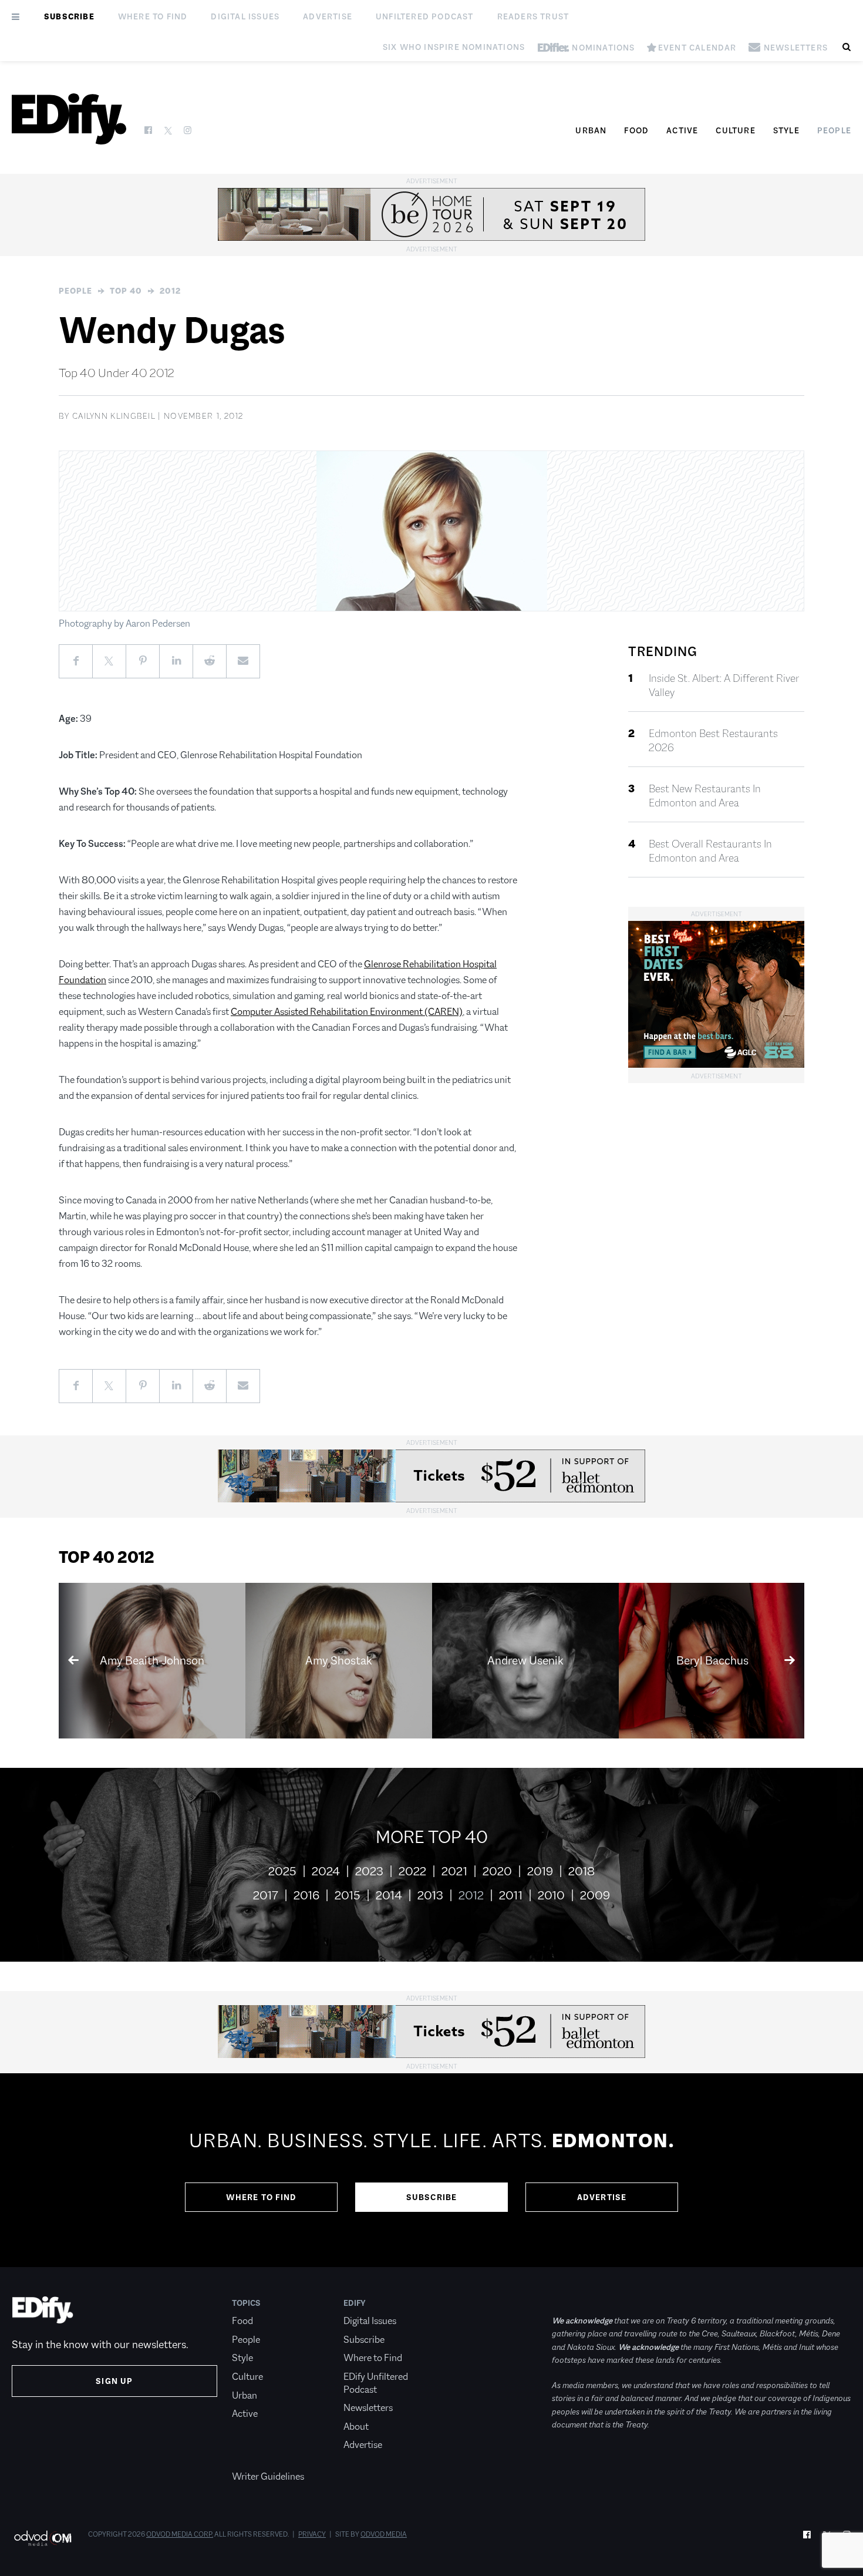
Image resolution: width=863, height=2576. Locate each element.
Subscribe (69, 16)
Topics (246, 2303)
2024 (326, 1871)
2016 (306, 1895)
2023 (369, 1871)
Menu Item (254, 2458)
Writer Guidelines (268, 2476)
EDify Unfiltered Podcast (376, 2383)
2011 (511, 1895)
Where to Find (153, 16)
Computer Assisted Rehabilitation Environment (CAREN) (347, 1012)
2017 (266, 1895)
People (834, 130)
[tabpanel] (431, 2170)
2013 (430, 1895)
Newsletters (368, 2408)
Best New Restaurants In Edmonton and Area (705, 796)
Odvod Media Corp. (180, 2534)
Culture (735, 130)
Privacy (312, 2534)
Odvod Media (384, 2534)
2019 (540, 1871)
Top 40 (126, 291)
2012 (170, 291)
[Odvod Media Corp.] (43, 2538)
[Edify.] (69, 119)
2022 (412, 1871)
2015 (348, 1895)
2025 (282, 1871)
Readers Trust (533, 16)
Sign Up (114, 2381)
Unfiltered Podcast (425, 16)
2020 (497, 1871)
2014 (389, 1895)
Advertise (328, 16)
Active (682, 130)
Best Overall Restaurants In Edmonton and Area (710, 851)
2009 (595, 1895)
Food (636, 130)
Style (786, 130)
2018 (581, 1871)
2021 (454, 1871)
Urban (591, 130)
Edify (355, 2303)
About (356, 2427)
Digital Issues (245, 16)
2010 (551, 1895)
